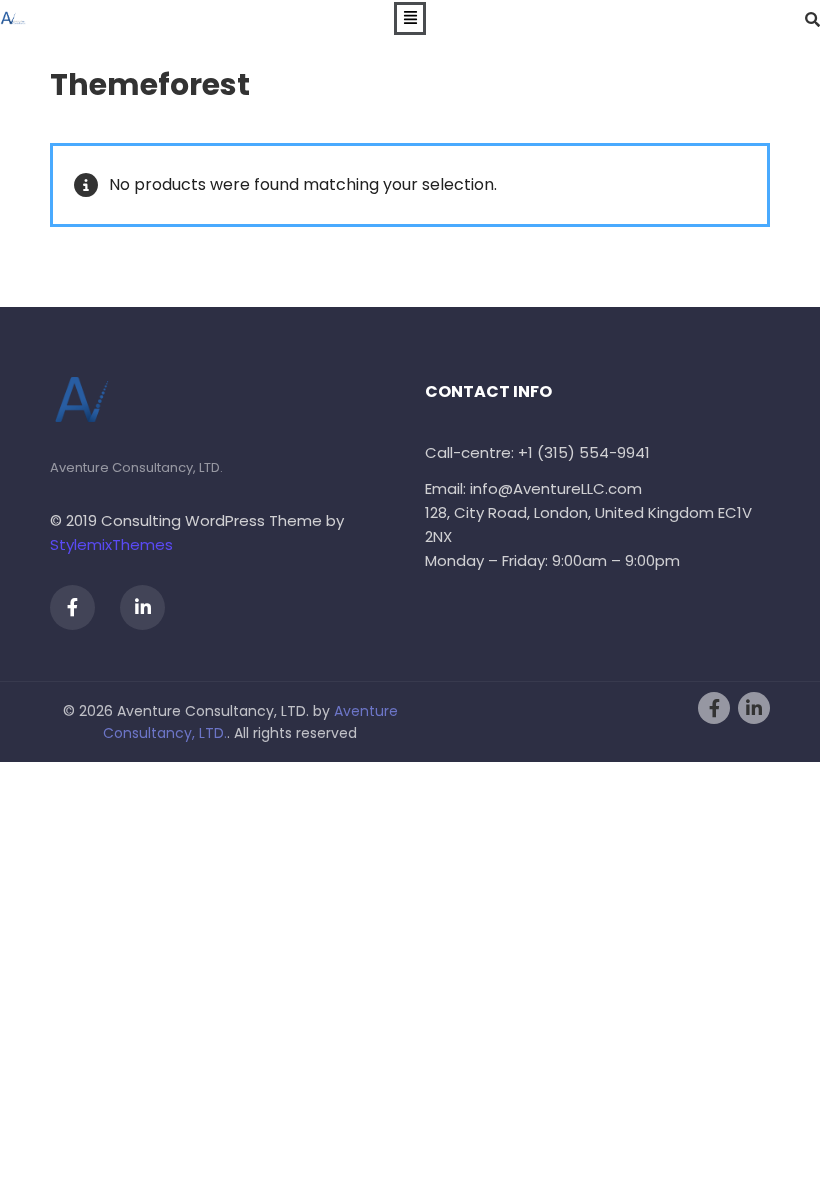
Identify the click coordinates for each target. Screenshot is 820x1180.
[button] (410, 19)
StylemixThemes (111, 544)
